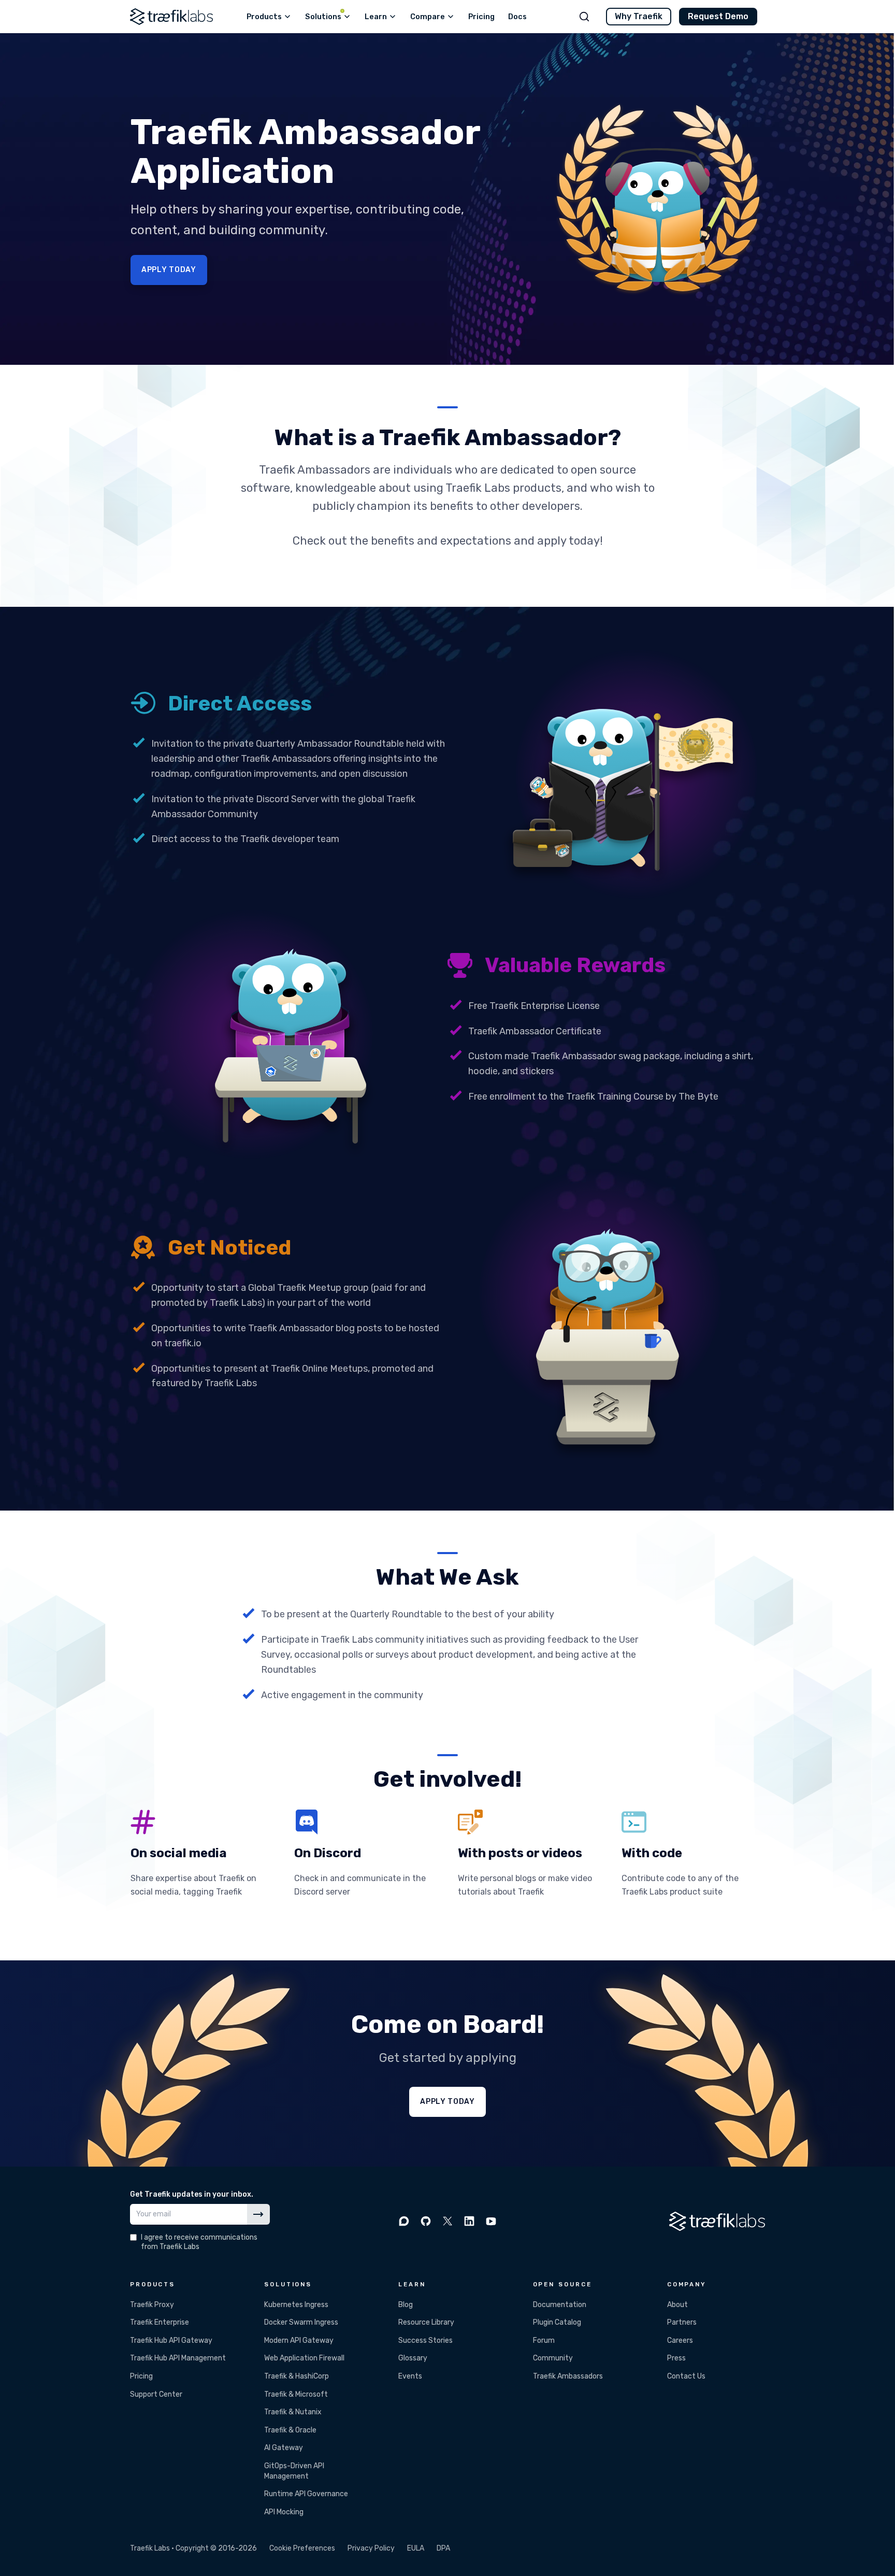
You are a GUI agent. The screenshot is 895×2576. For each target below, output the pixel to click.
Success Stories (425, 2340)
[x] (447, 2221)
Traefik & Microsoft (296, 2394)
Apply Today (169, 270)
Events (410, 2376)
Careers (680, 2340)
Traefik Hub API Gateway (171, 2340)
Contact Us (686, 2376)
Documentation (560, 2305)
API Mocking (284, 2512)
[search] (584, 17)
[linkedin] (469, 2221)
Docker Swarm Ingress (301, 2322)
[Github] (426, 2221)
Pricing (141, 2376)
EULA (416, 2548)
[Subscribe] (258, 2214)
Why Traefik (639, 16)
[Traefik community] (404, 2221)
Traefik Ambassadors (568, 2376)
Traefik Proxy (152, 2305)
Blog (406, 2305)
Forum (544, 2340)
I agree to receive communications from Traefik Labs (199, 2242)
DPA (443, 2548)
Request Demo (718, 16)
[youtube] (491, 2221)
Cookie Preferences (302, 2548)
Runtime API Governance (306, 2494)
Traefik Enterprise (160, 2322)
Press (676, 2358)
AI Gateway (284, 2448)
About (677, 2305)
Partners (682, 2322)
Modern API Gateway (299, 2340)
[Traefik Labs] (171, 17)
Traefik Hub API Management (178, 2358)
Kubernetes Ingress (296, 2305)
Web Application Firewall (304, 2358)
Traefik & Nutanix (293, 2412)
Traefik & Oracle (290, 2430)
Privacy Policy (371, 2548)
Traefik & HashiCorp (297, 2376)
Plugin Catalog (557, 2322)
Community (553, 2358)
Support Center (156, 2394)
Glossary (413, 2358)
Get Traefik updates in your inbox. (192, 2194)
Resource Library (426, 2322)
